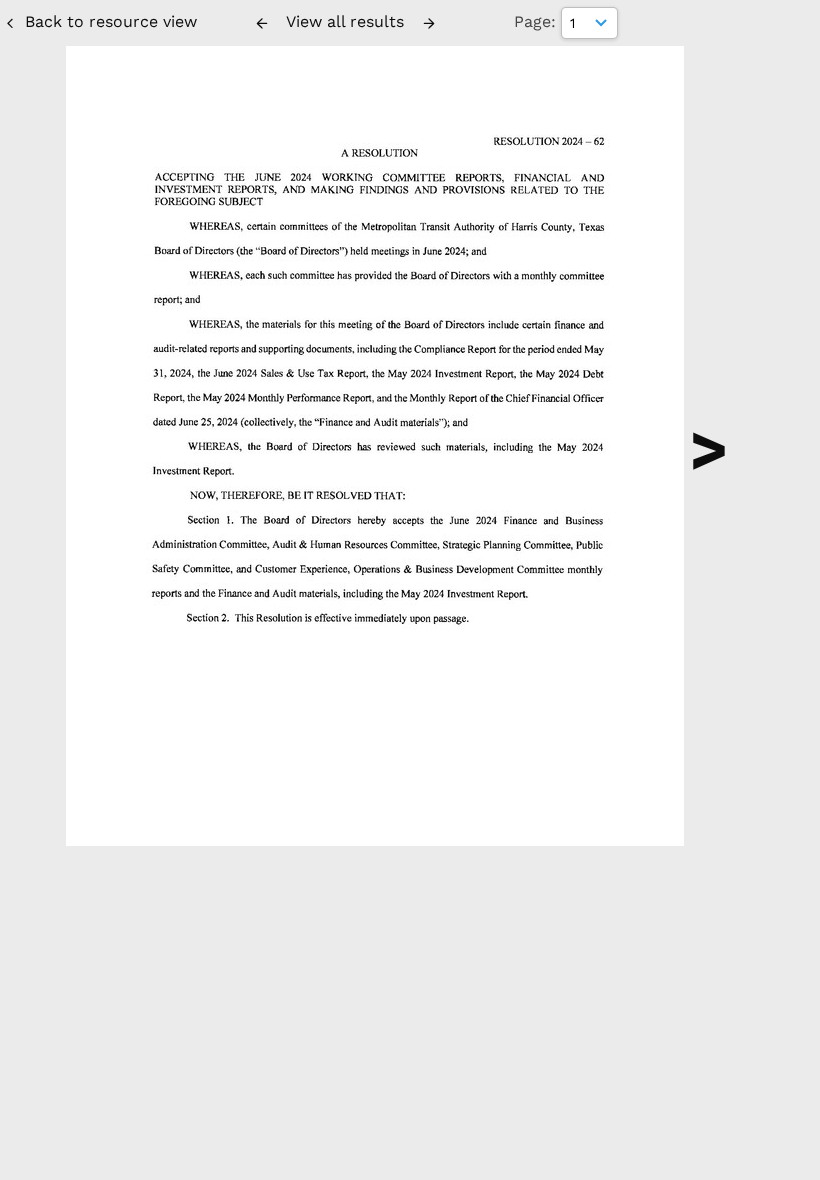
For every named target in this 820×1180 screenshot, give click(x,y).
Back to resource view (111, 21)
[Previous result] (262, 23)
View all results (345, 21)
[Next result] (429, 23)
